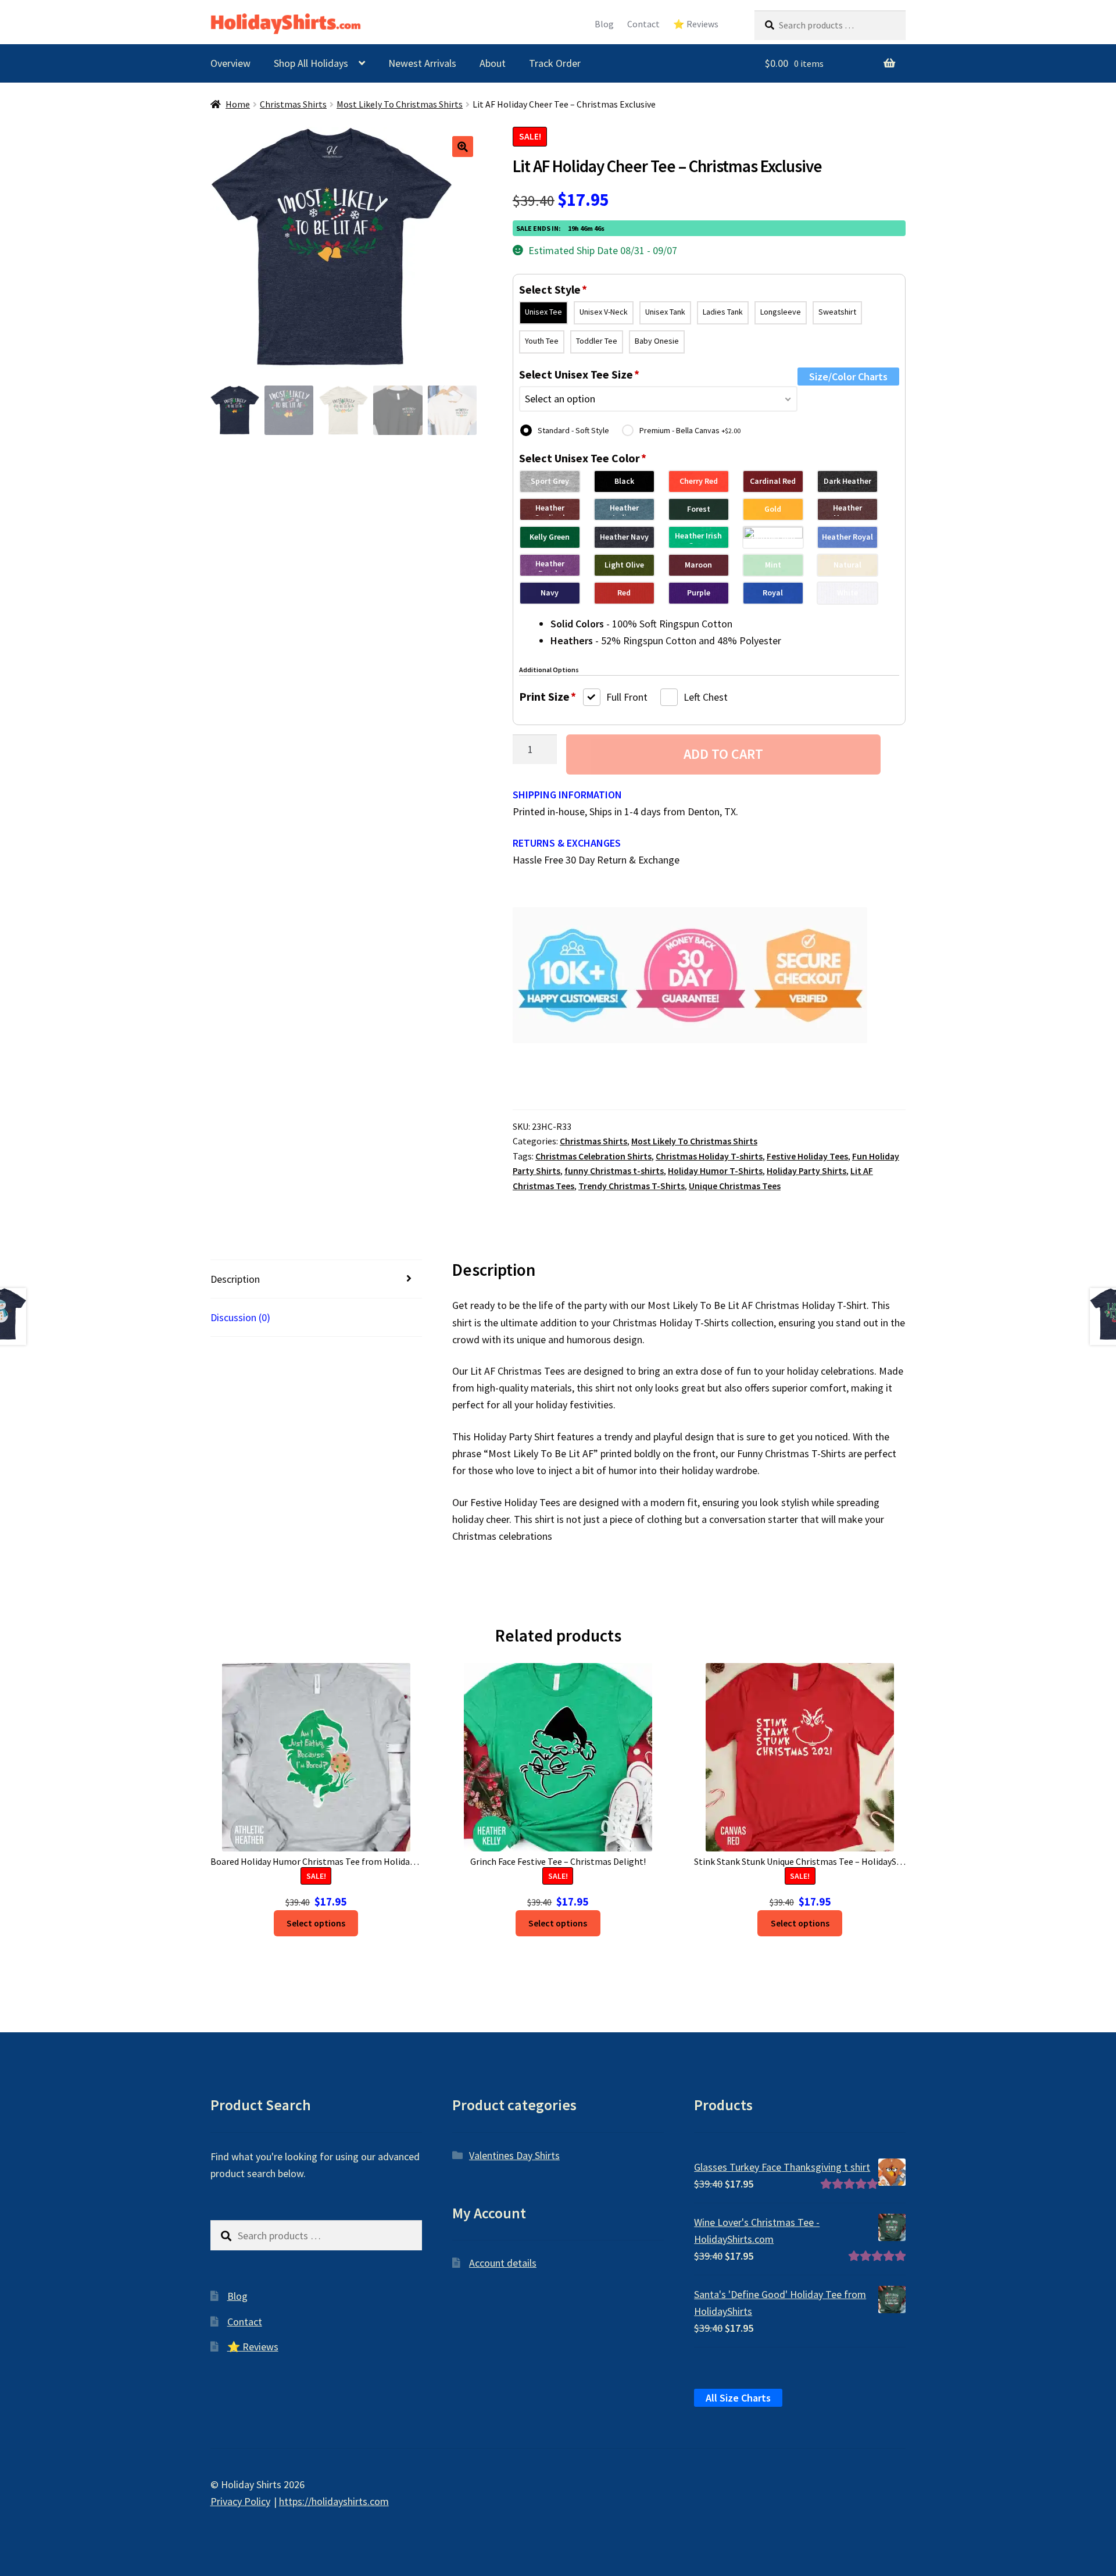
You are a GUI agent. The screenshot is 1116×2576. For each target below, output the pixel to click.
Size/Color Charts (848, 377)
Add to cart (723, 754)
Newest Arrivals (422, 63)
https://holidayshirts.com (334, 2501)
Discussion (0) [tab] (240, 1317)
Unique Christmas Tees (735, 1186)
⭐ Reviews (696, 24)
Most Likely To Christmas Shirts (400, 104)
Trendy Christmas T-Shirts (632, 1186)
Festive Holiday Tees (807, 1156)
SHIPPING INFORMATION (567, 795)
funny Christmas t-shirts (614, 1171)
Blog (604, 24)
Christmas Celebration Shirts (593, 1156)
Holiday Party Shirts (806, 1171)
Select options (316, 1923)
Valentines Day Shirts (514, 2155)
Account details (503, 2263)
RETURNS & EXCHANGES (567, 843)
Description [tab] (235, 1279)
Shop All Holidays (311, 63)
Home (238, 104)
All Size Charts (738, 2398)
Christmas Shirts (293, 104)
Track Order (555, 63)
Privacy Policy (240, 2501)
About (493, 63)
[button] (463, 147)
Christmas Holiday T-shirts (709, 1156)
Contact (643, 24)
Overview (230, 63)
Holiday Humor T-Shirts (715, 1171)
